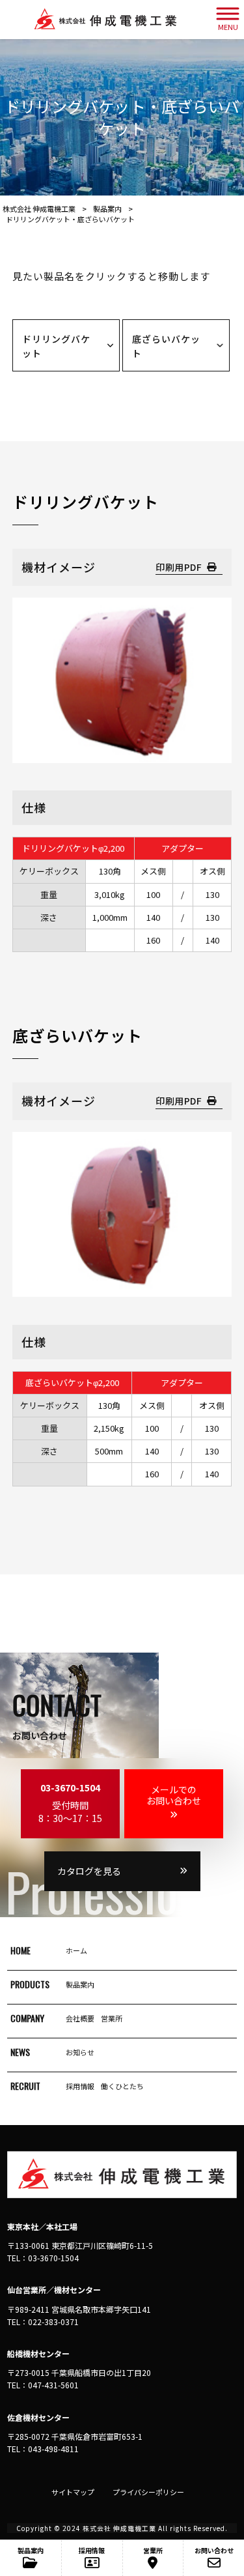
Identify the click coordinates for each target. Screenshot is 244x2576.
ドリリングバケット (56, 346)
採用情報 (80, 2086)
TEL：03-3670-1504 (43, 2258)
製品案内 (80, 1984)
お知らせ (80, 2052)
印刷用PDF (179, 567)
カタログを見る (89, 1871)
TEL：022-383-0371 (43, 2322)
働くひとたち (122, 2086)
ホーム (76, 1950)
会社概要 (80, 2018)
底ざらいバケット (166, 346)
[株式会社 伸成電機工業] (105, 20)
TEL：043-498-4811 (43, 2449)
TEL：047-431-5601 (43, 2385)
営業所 (112, 2018)
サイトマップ (73, 2492)
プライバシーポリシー (148, 2492)
